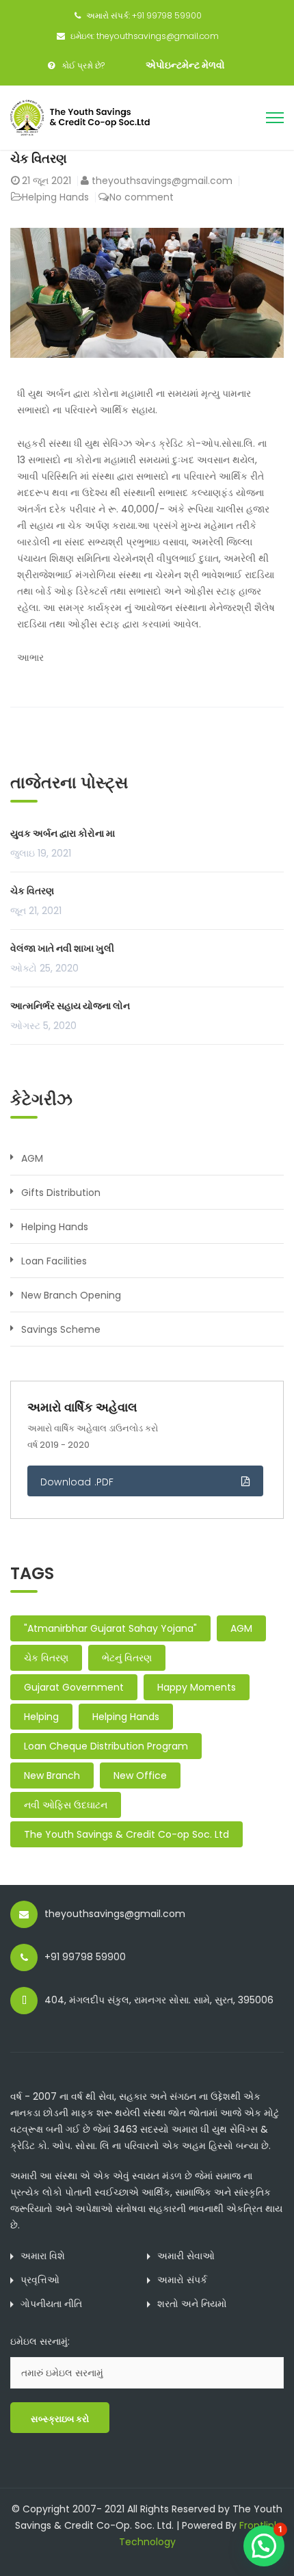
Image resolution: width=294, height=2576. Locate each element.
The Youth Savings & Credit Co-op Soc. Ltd (126, 1834)
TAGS (32, 1573)
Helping (41, 1717)
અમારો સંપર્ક (182, 2280)
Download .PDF (77, 1482)
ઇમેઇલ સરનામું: (40, 2341)
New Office (140, 1775)
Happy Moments (197, 1687)
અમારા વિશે (43, 2256)
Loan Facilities (54, 1261)
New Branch (52, 1775)
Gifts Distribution (61, 1193)
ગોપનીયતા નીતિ (51, 2304)
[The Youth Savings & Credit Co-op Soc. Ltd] (84, 117)
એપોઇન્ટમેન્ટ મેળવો (185, 65)
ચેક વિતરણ (39, 158)
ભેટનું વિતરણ (127, 1658)
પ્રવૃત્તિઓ (40, 2280)
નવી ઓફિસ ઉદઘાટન (66, 1805)
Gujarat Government (74, 1687)
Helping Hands (55, 197)
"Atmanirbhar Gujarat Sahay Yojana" (110, 1628)
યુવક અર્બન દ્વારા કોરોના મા (63, 833)
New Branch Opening (71, 1295)
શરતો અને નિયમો (192, 2304)
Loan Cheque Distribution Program (106, 1746)
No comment (142, 197)
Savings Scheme (61, 1329)
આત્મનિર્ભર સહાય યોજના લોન (70, 1006)
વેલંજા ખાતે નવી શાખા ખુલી (62, 948)
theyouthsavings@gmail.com (162, 181)
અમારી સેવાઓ (186, 2256)
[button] (264, 2546)
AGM (32, 1158)
